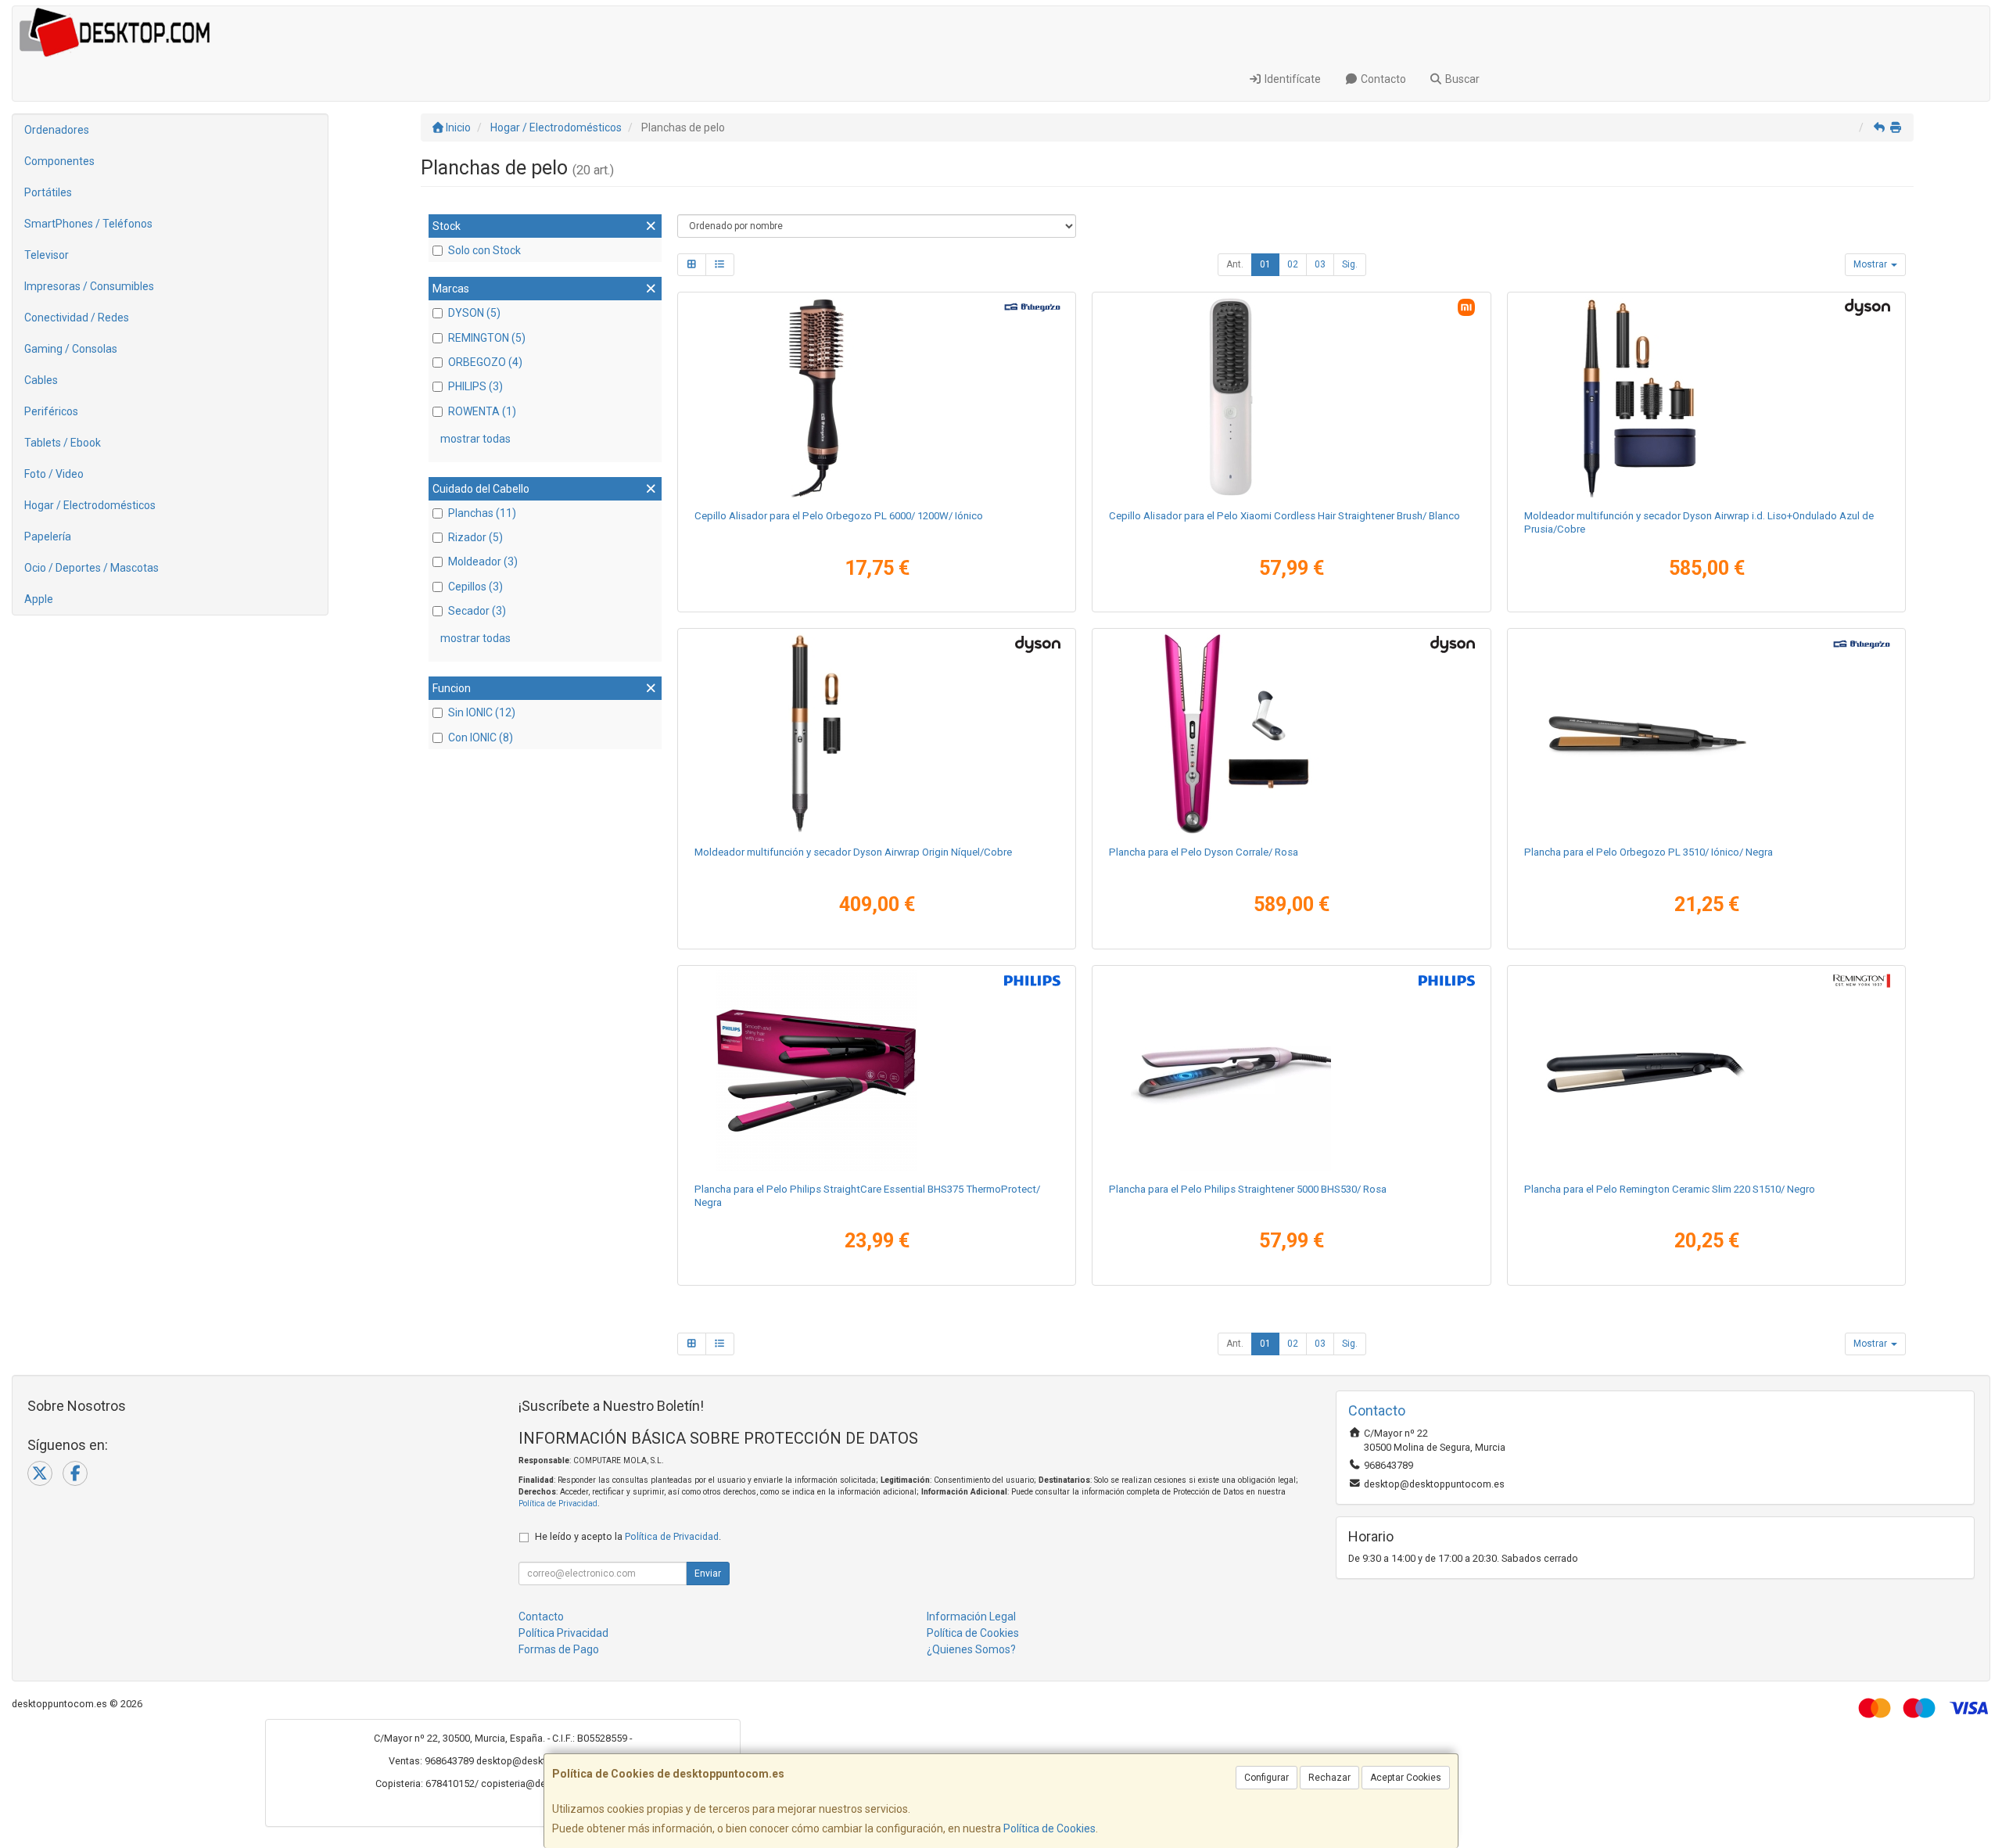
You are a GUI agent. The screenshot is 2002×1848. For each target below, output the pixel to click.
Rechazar (1329, 1778)
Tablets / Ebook (63, 443)
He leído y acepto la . (628, 1536)
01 (1265, 264)
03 (1320, 264)
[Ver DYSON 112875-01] (877, 734)
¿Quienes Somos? (971, 1649)
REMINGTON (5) (487, 338)
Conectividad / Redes (77, 318)
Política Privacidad (563, 1633)
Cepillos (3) (475, 587)
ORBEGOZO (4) (485, 362)
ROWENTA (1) (482, 411)
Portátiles (48, 192)
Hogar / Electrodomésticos (90, 505)
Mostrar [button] (1871, 264)
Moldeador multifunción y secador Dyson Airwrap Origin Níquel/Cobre (853, 852)
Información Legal (971, 1617)
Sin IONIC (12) (482, 712)
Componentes (59, 161)
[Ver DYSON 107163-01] (1706, 397)
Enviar (708, 1573)
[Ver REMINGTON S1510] (1706, 1071)
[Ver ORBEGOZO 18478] (877, 397)
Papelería (48, 536)
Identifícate (1292, 79)
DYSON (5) (474, 313)
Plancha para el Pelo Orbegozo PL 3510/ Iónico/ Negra (1649, 852)
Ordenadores (57, 130)
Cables (41, 380)
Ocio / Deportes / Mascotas (91, 568)
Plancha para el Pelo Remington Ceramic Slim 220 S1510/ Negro (1670, 1189)
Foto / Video (54, 474)
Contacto (1382, 79)
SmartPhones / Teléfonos (88, 224)
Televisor (47, 255)
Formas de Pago (559, 1649)
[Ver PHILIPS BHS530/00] (1291, 1071)
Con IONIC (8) (481, 737)
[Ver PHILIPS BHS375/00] (877, 1071)
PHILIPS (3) (475, 386)
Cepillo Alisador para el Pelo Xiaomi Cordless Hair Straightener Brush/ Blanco (1284, 516)
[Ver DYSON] (1291, 734)
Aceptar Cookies (1406, 1778)
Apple (39, 599)
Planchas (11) (482, 513)
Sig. (1350, 264)
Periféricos (51, 411)
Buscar (1461, 79)
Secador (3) (477, 611)
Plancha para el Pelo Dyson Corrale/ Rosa (1204, 852)
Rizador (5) (475, 537)
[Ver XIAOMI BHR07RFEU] (1291, 397)
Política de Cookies (1049, 1828)
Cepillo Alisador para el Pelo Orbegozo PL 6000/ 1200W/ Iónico (839, 516)
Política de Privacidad (558, 1504)
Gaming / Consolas (71, 349)
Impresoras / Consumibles (89, 286)
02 (1293, 264)
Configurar (1266, 1778)
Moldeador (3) (483, 562)
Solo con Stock (484, 250)
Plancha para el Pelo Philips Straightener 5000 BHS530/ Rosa (1248, 1189)
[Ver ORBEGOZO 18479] (1706, 734)
